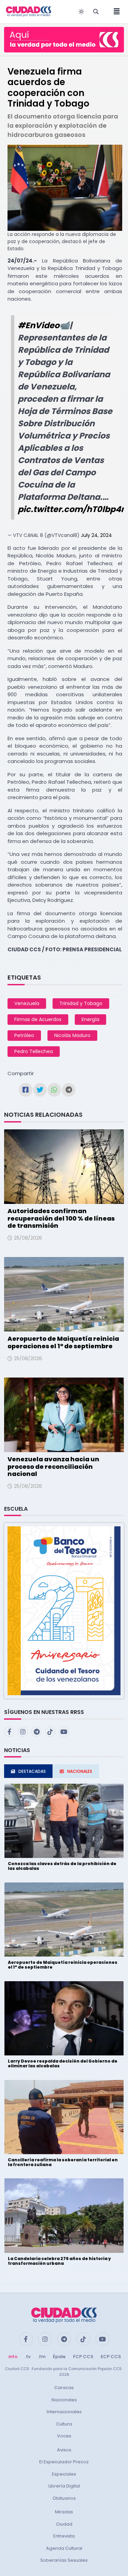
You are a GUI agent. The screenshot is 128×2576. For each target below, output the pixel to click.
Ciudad (64, 2524)
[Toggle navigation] (115, 12)
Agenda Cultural (64, 2548)
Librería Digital (64, 2486)
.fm (42, 2357)
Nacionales (64, 2400)
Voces (64, 2436)
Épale (59, 2357)
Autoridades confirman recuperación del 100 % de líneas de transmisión (61, 1218)
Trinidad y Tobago (81, 1003)
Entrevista (64, 2536)
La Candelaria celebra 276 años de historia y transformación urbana (59, 2261)
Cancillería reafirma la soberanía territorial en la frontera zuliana (63, 2162)
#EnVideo (39, 325)
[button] (64, 1611)
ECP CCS (111, 2357)
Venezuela (27, 1003)
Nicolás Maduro (72, 1035)
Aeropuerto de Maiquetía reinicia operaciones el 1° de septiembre (63, 1342)
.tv (28, 2357)
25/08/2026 (28, 1238)
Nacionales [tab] (80, 1771)
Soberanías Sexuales (64, 2560)
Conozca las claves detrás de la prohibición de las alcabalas (62, 1866)
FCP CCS (83, 2357)
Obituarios (64, 2498)
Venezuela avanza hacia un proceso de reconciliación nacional (53, 1466)
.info (12, 2357)
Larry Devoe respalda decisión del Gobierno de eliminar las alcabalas (63, 2063)
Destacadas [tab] (32, 1771)
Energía (90, 1019)
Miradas (64, 2512)
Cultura (64, 2424)
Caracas (64, 2388)
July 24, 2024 (96, 535)
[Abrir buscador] (96, 12)
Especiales (64, 2474)
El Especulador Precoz (64, 2462)
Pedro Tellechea (34, 1051)
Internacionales (64, 2412)
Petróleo (24, 1035)
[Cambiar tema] (81, 12)
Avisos (64, 2450)
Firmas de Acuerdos (38, 1019)
